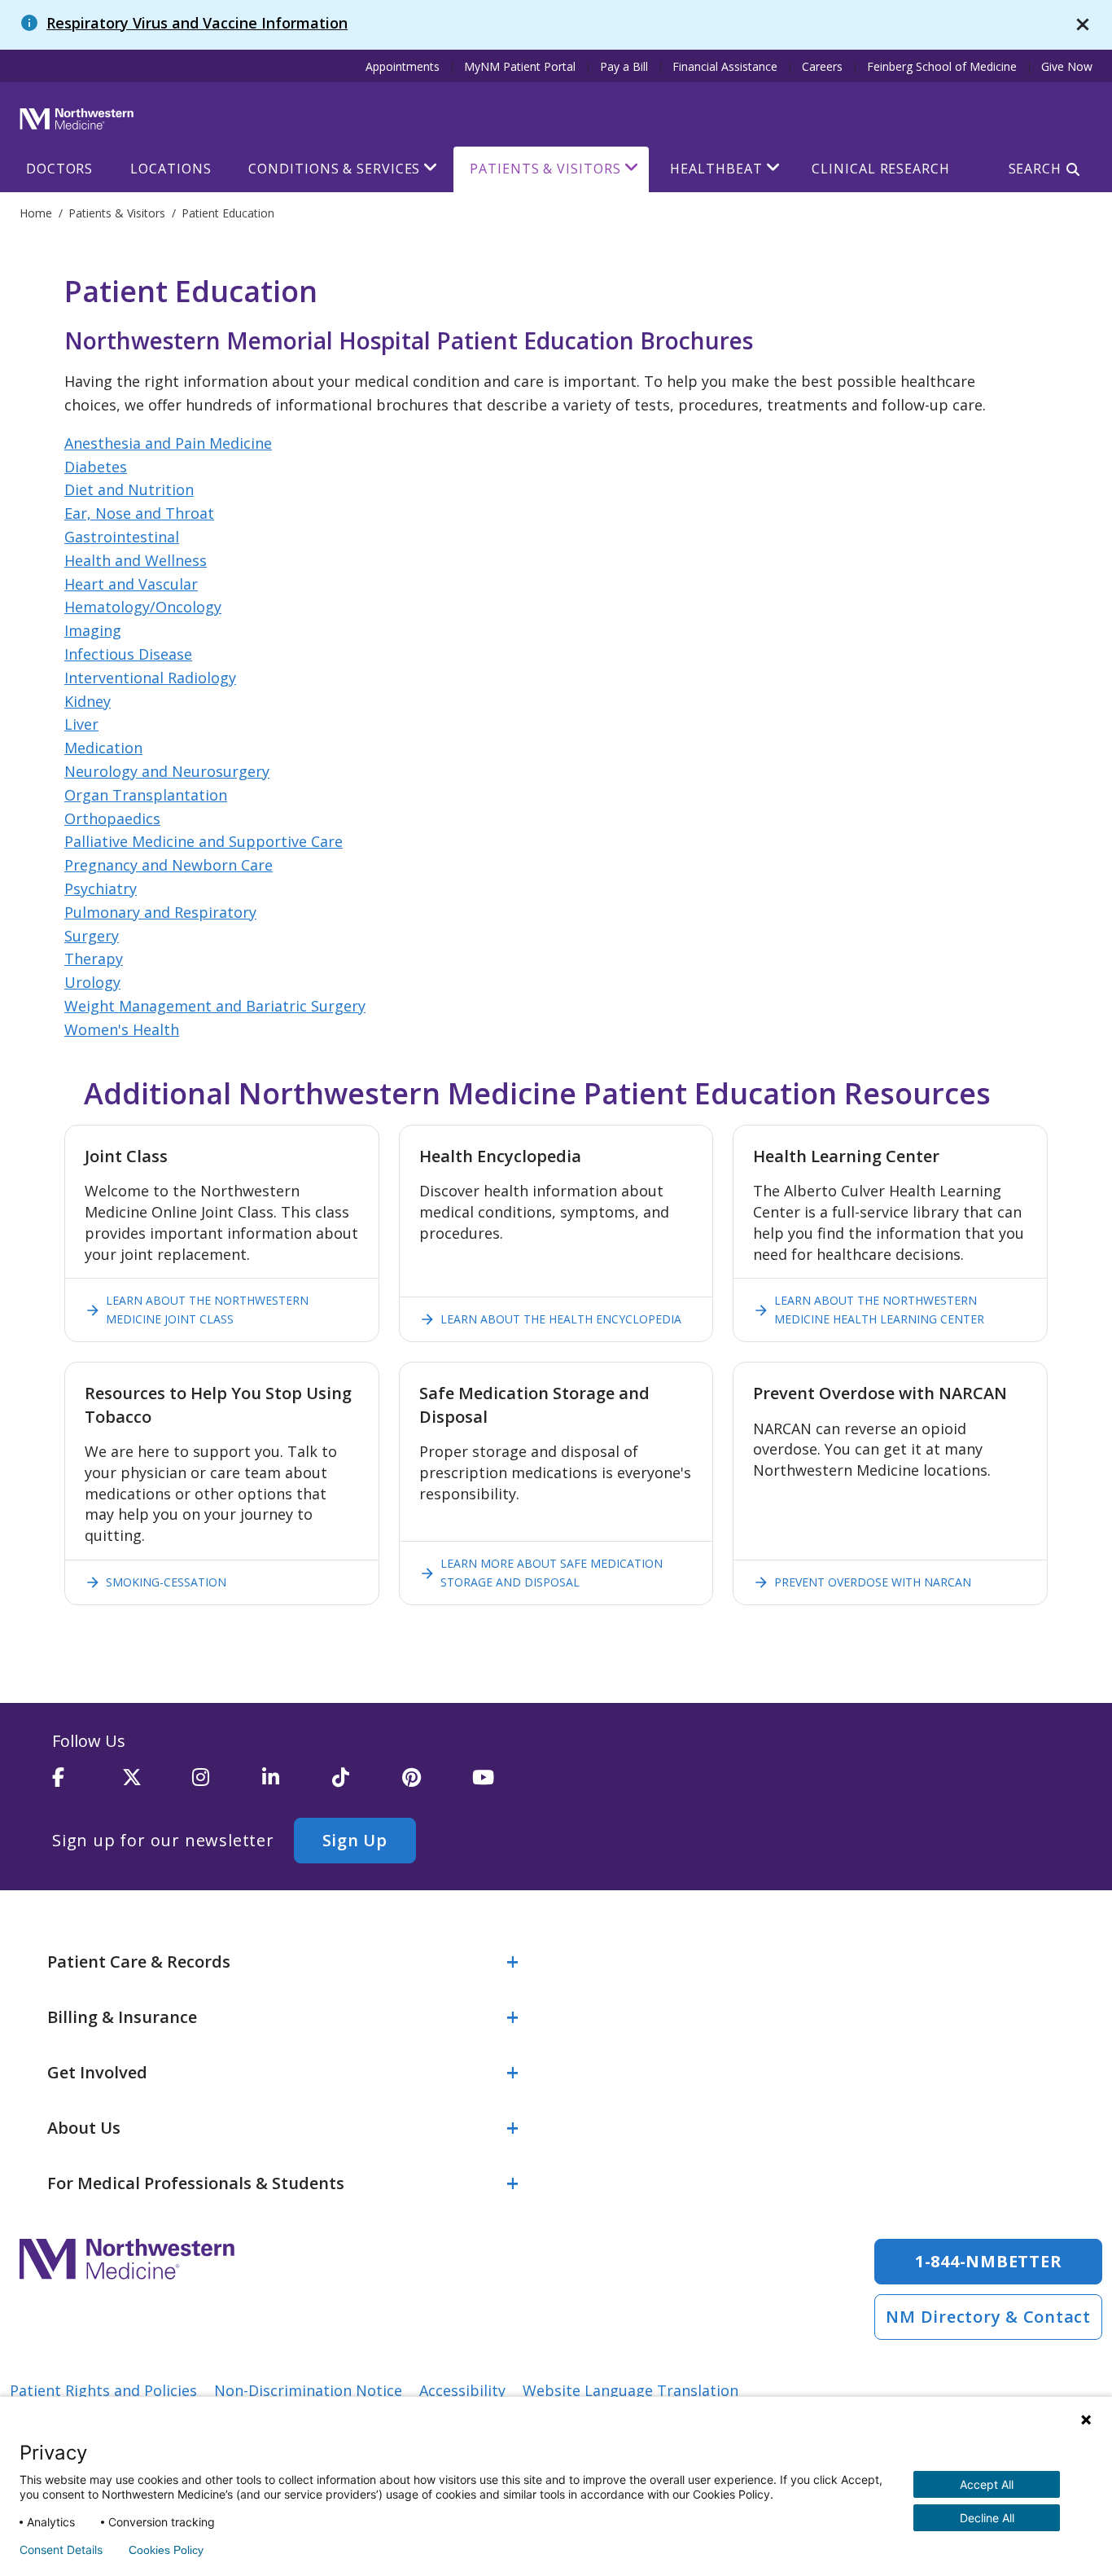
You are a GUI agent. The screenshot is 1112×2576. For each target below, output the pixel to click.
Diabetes (96, 467)
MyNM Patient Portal (520, 66)
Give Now (1067, 66)
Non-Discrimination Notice (308, 2390)
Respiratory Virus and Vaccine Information (197, 23)
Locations (171, 169)
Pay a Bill (624, 66)
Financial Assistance (725, 66)
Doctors (59, 169)
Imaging (93, 630)
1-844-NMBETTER (989, 2261)
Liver (81, 724)
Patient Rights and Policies (103, 2390)
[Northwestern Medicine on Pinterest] (437, 1784)
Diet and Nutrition (129, 489)
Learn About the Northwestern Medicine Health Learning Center (869, 1309)
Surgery (92, 936)
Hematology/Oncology (143, 607)
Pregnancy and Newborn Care (169, 865)
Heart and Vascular (131, 584)
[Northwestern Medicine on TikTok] (367, 1784)
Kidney (88, 701)
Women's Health (122, 1029)
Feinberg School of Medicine (942, 66)
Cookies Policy (166, 2550)
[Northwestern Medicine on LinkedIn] (297, 1784)
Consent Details (61, 2550)
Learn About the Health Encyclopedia (550, 1319)
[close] (1083, 25)
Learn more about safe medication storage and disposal (541, 1572)
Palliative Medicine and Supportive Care (204, 841)
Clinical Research (880, 169)
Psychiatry (101, 889)
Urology (92, 982)
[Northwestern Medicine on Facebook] (87, 1784)
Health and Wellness (136, 560)
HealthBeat (716, 169)
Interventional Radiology (150, 678)
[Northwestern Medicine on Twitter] (157, 1784)
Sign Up (355, 1840)
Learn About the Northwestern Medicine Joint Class (197, 1309)
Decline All (987, 2518)
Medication (103, 748)
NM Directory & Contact (988, 2317)
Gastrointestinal (122, 537)
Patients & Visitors (545, 169)
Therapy (94, 959)
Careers (822, 66)
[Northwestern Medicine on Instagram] (227, 1784)
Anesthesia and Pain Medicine (168, 443)
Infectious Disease (128, 654)
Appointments (403, 66)
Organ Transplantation (146, 795)
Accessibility (462, 2390)
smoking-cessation (155, 1582)
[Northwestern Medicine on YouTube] (507, 1784)
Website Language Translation (630, 2390)
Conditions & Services (334, 169)
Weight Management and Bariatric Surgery (215, 1006)
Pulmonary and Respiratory (160, 912)
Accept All (987, 2484)
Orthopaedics (112, 818)
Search (1035, 169)
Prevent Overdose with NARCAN (862, 1582)
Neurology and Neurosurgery (167, 771)
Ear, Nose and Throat (139, 513)
